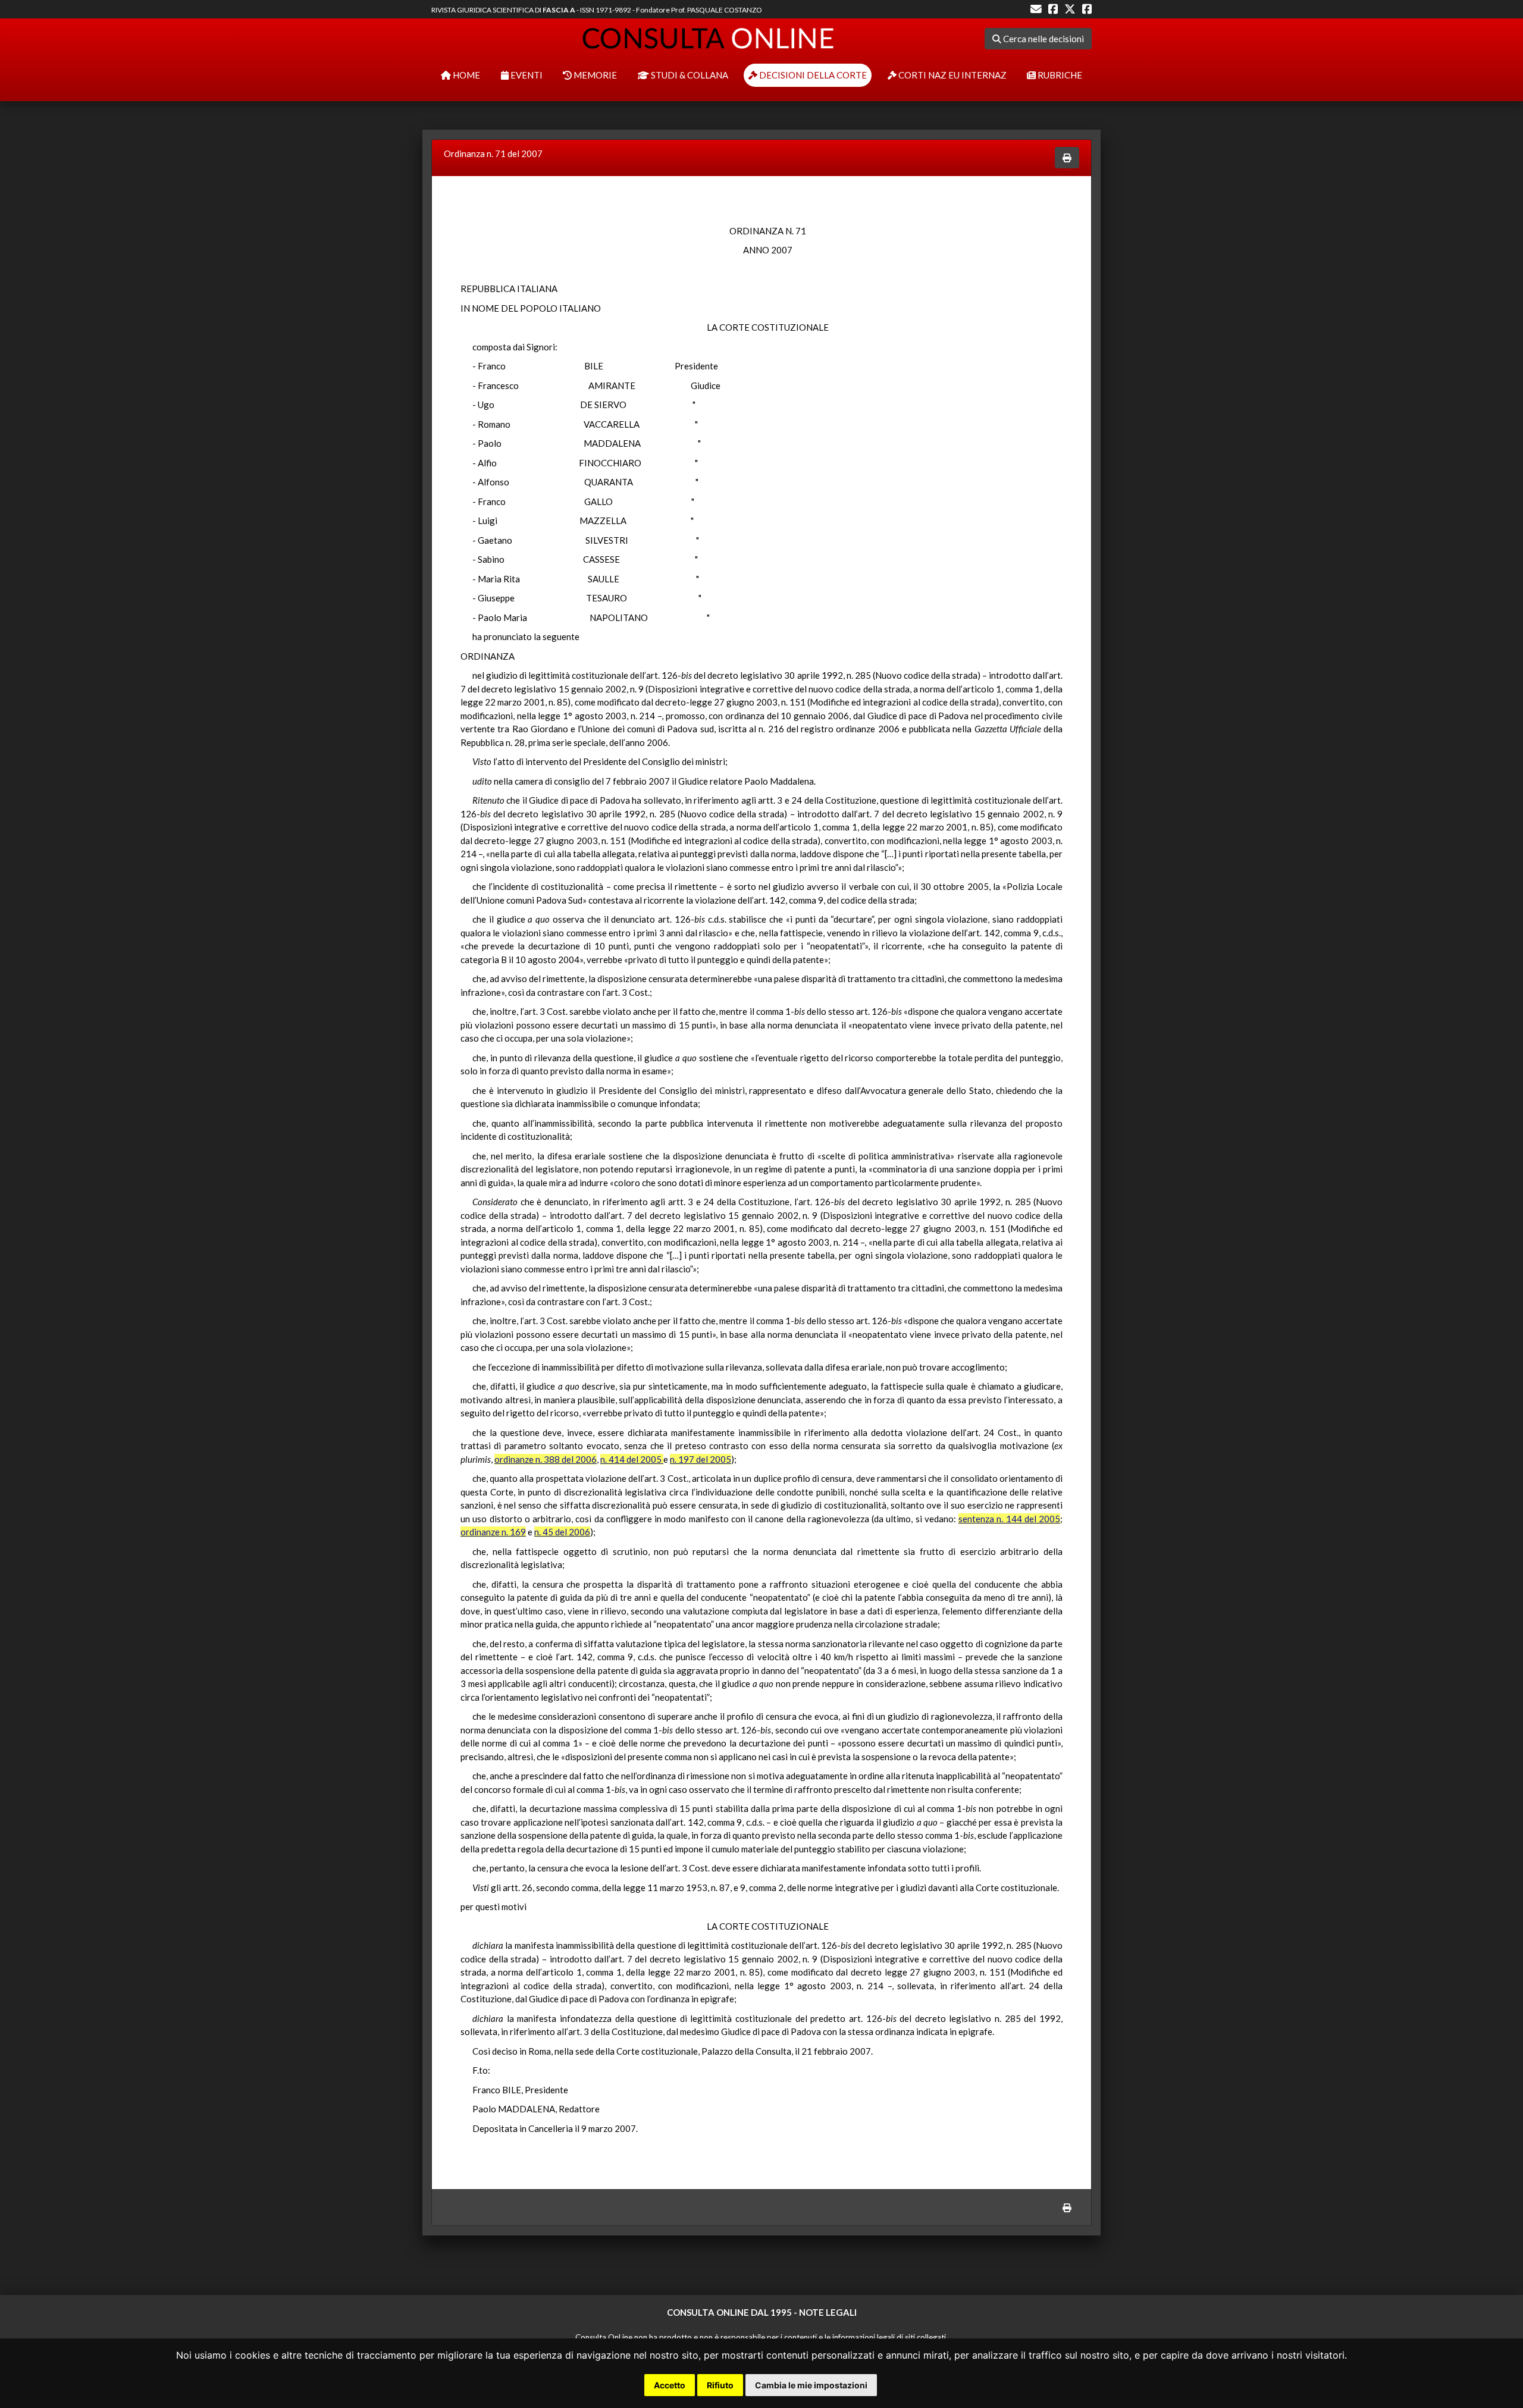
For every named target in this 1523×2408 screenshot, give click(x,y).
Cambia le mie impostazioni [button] (811, 2385)
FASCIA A (559, 10)
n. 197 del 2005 (701, 1459)
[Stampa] (1067, 158)
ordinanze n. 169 (493, 1532)
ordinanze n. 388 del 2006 (546, 1459)
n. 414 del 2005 (632, 1459)
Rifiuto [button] (720, 2385)
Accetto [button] (670, 2385)
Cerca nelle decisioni (1043, 39)
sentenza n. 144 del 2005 (1009, 1519)
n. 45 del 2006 (562, 1532)
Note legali (828, 2312)
